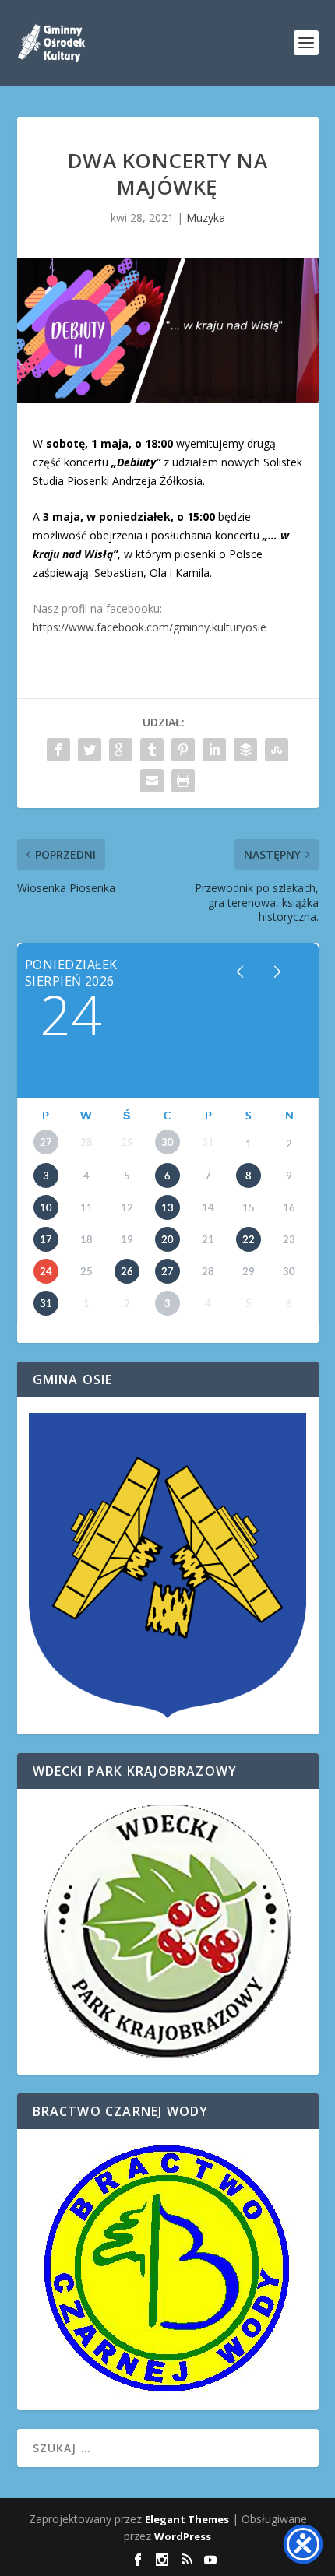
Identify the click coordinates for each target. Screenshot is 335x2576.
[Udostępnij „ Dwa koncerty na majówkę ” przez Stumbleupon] (277, 750)
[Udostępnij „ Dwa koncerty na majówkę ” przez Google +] (121, 750)
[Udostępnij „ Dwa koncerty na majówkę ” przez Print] (183, 781)
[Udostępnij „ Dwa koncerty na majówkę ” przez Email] (152, 781)
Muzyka (206, 218)
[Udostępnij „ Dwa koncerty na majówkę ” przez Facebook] (58, 750)
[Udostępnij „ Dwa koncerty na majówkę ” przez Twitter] (90, 750)
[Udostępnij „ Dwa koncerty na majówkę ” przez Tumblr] (152, 750)
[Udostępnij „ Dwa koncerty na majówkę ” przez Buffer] (245, 750)
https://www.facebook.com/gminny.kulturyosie (150, 627)
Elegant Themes (187, 2519)
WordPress (183, 2536)
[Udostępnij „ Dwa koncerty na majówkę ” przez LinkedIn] (214, 750)
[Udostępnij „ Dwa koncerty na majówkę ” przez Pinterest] (183, 750)
